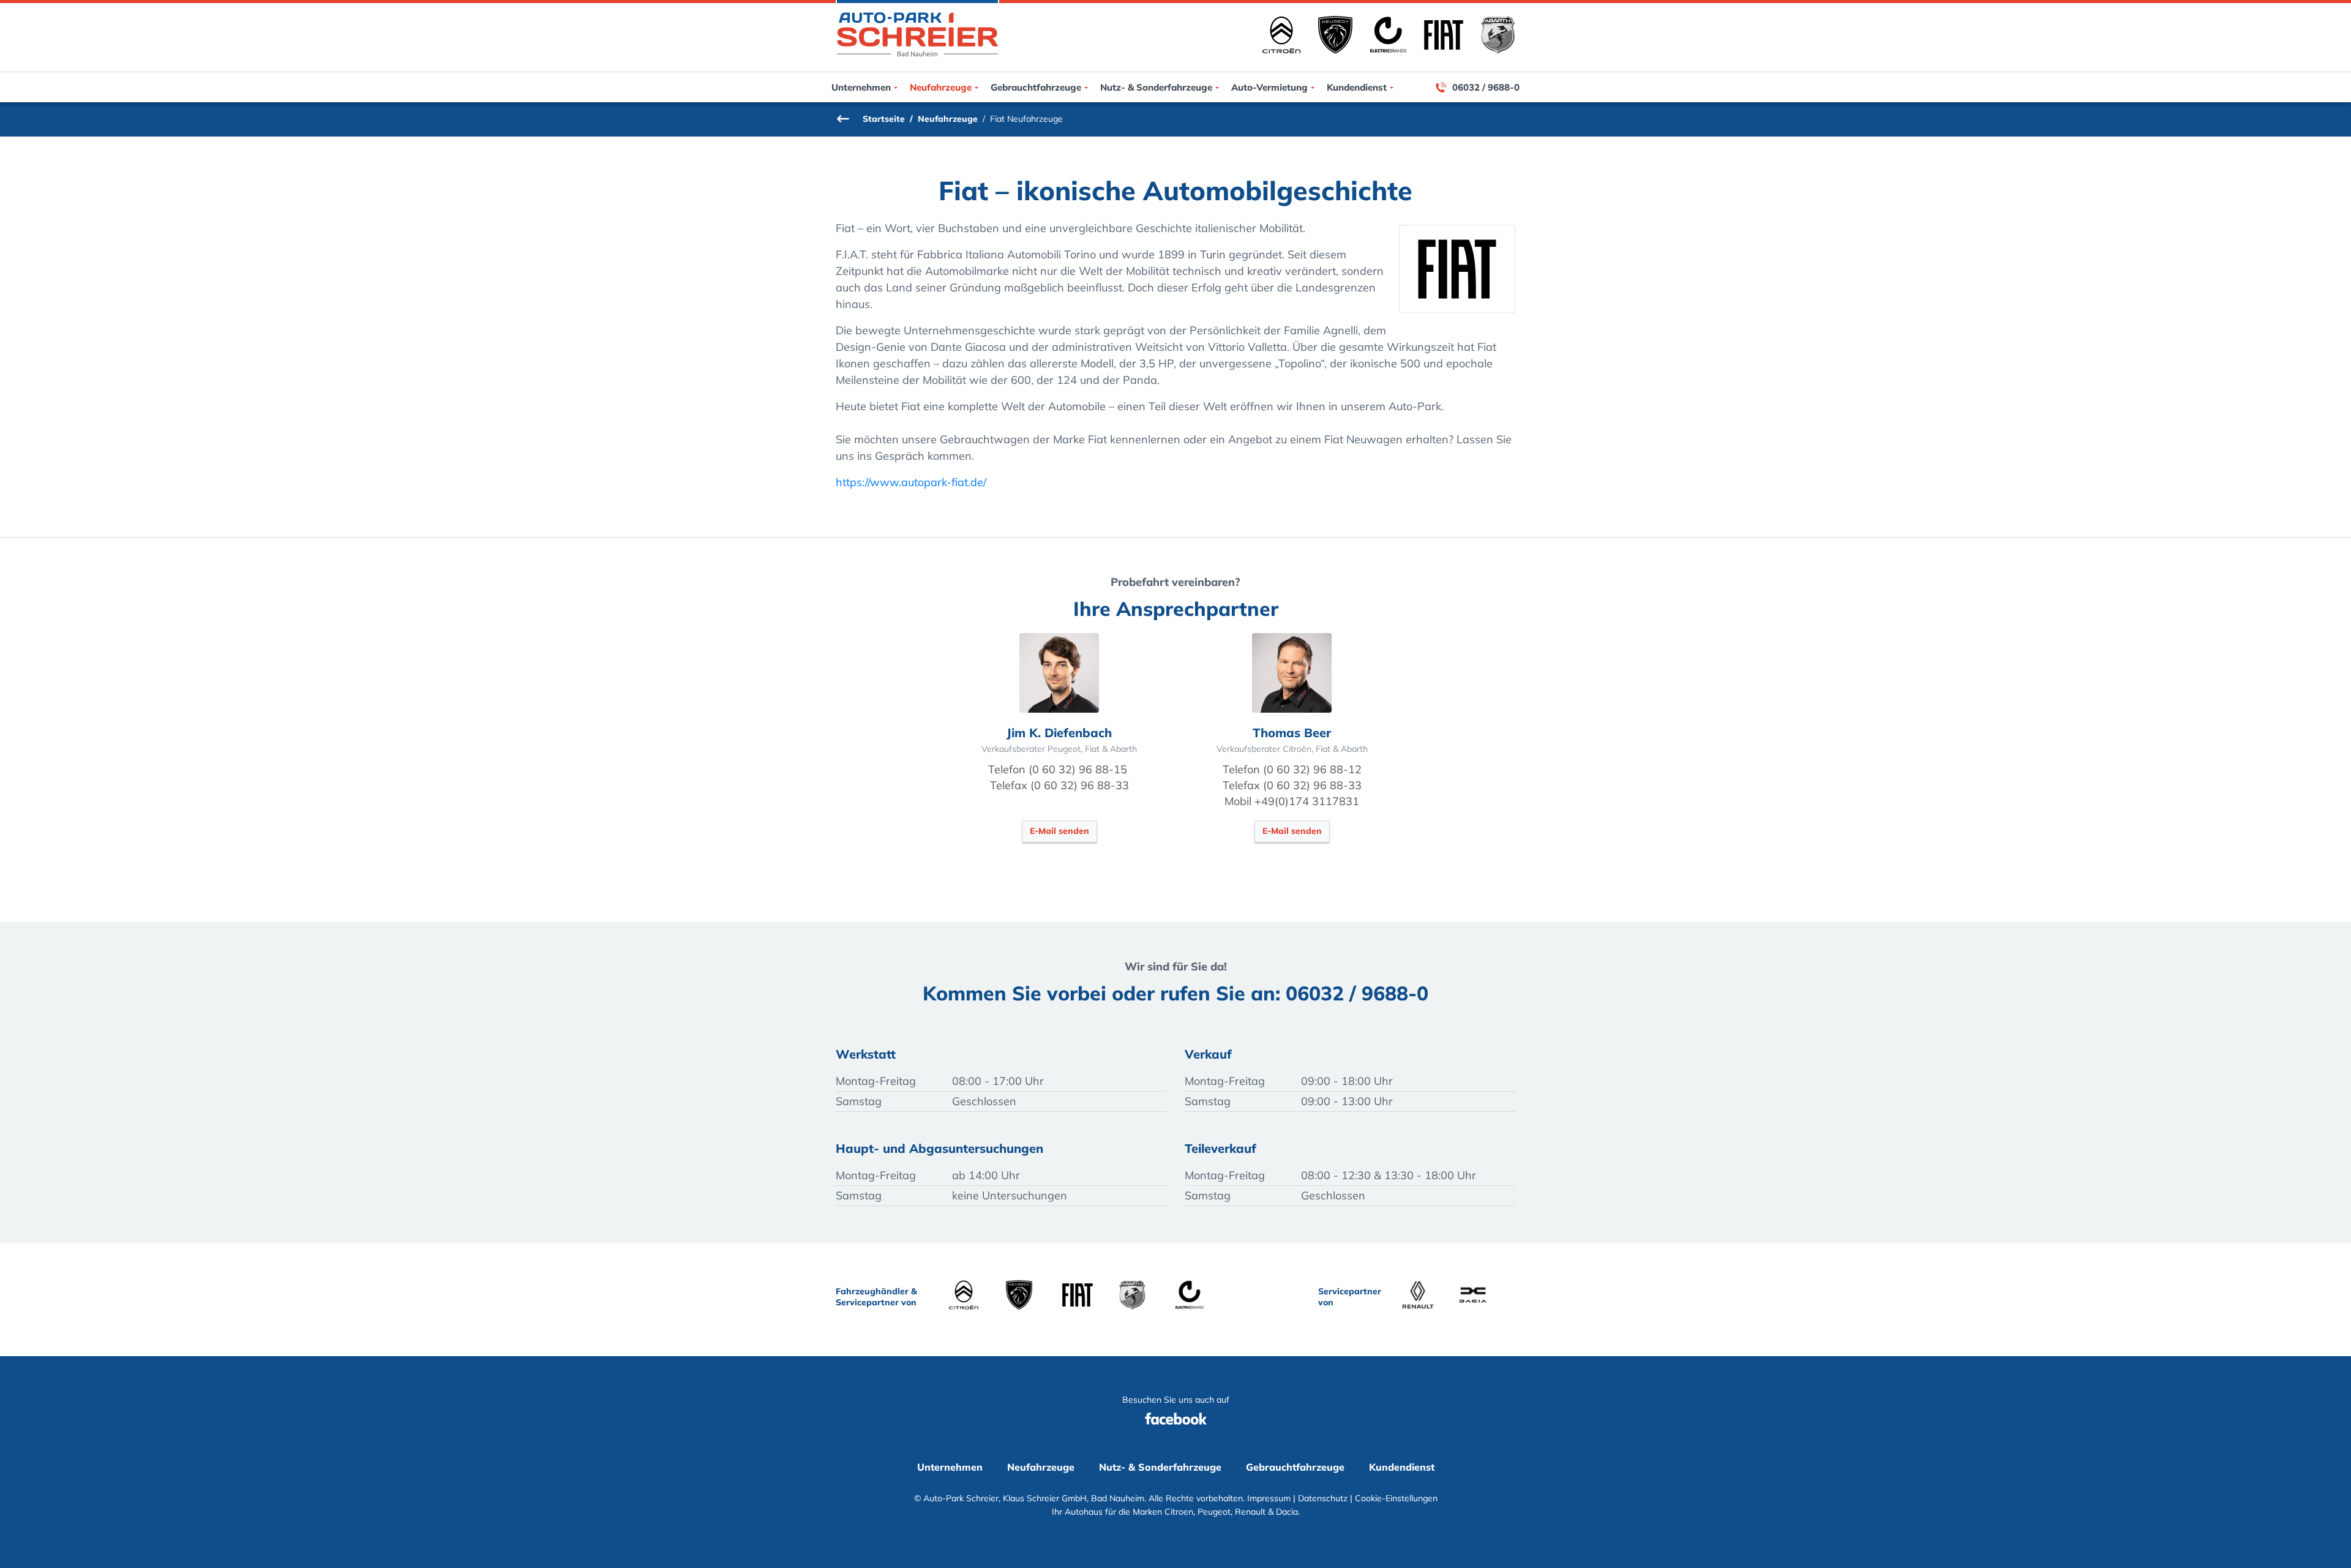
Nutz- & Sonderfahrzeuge (1156, 87)
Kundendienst (1357, 87)
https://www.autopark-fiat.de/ (911, 482)
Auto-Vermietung (1269, 87)
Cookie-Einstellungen (1396, 1498)
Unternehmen (861, 87)
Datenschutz (1323, 1498)
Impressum (1269, 1498)
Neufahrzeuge (941, 87)
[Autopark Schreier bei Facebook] (1176, 1431)
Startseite (884, 119)
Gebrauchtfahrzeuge (1036, 87)
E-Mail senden (1059, 831)
